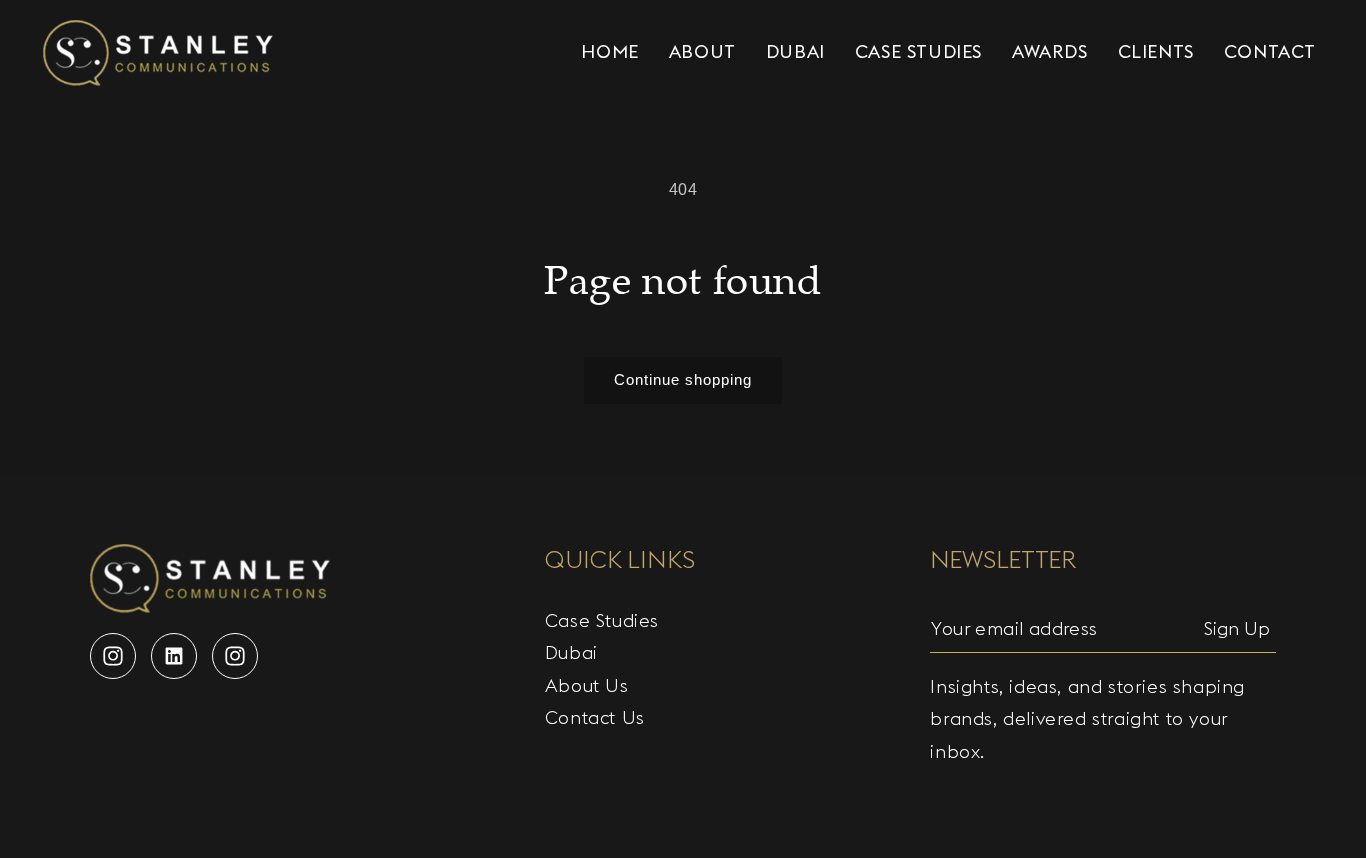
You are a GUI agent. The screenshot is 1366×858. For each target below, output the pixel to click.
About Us (587, 685)
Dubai (571, 652)
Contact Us (595, 717)
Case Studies (602, 620)
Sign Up (1237, 628)
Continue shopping (683, 379)
